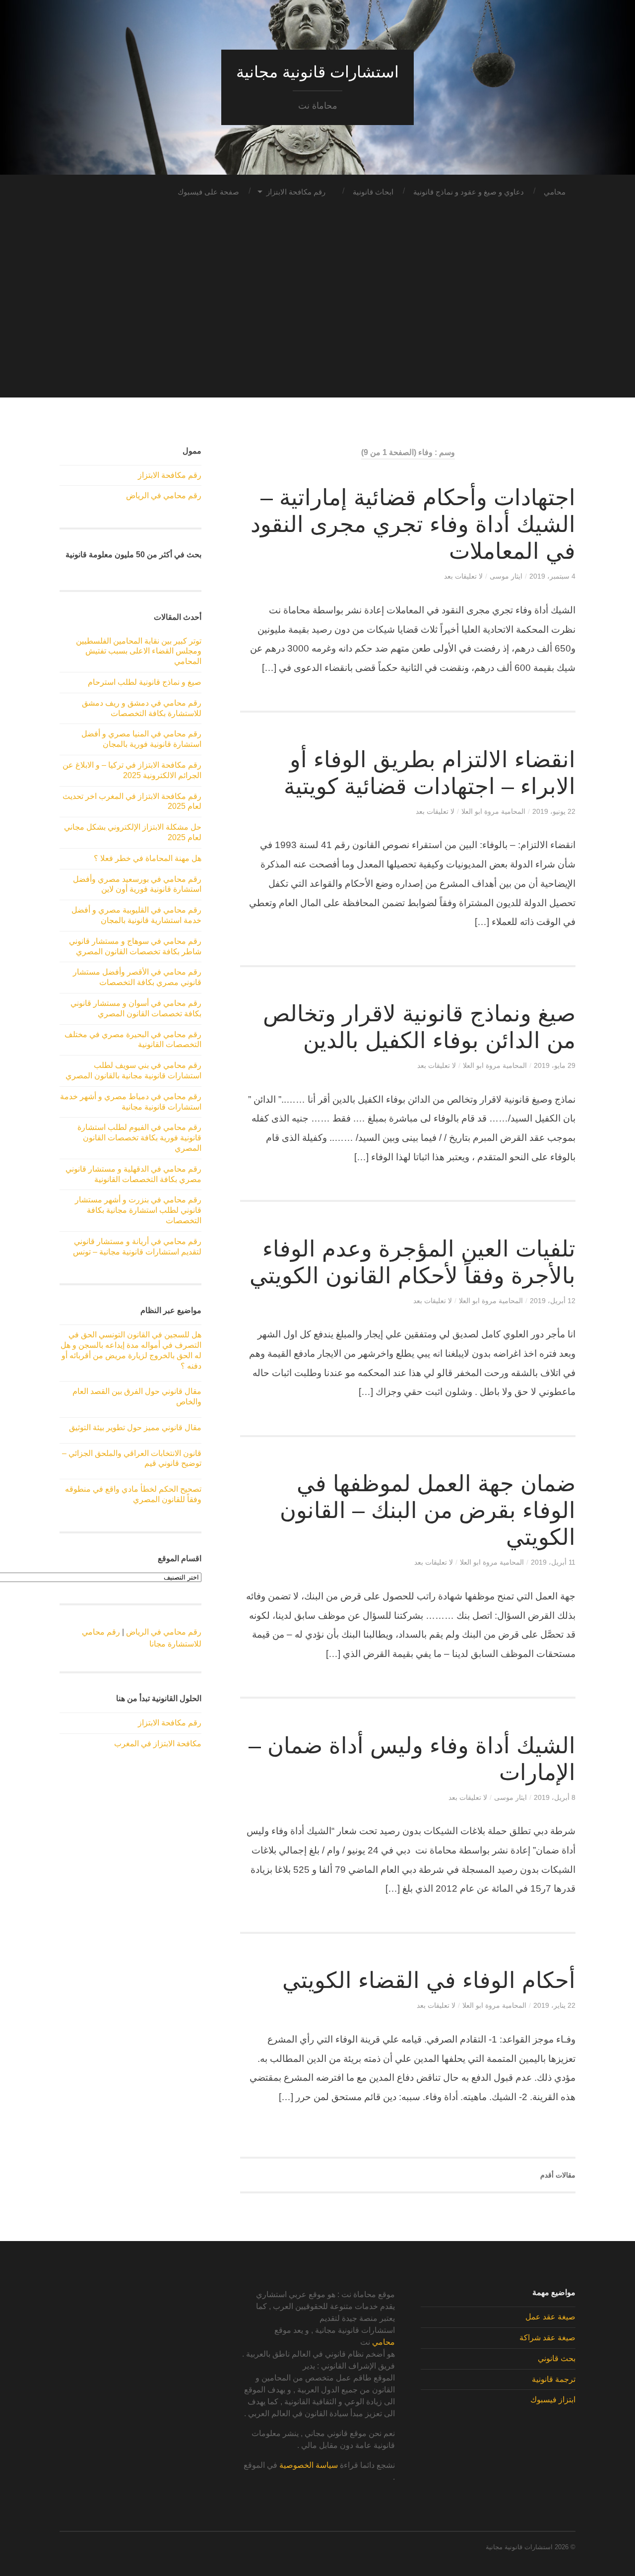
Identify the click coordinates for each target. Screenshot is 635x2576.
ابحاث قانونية (373, 192)
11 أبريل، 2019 (553, 1562)
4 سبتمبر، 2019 (552, 576)
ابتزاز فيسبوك (553, 2400)
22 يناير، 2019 (554, 2005)
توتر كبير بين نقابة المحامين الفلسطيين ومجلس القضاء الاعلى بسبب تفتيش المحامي (139, 651)
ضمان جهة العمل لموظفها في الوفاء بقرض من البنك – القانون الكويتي (428, 1510)
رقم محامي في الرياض (164, 495)
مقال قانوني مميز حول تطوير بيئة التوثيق (135, 1427)
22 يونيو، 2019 (554, 811)
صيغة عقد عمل (550, 2317)
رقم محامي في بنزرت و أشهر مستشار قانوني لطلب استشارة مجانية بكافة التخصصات (138, 1210)
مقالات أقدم (558, 2175)
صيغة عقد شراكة (547, 2338)
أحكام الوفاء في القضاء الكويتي (429, 1980)
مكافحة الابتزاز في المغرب (158, 1744)
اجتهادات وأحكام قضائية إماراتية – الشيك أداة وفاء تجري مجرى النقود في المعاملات (413, 524)
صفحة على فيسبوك (208, 192)
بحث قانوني (557, 2358)
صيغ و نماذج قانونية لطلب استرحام (145, 682)
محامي (555, 192)
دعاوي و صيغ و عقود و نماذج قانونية (469, 192)
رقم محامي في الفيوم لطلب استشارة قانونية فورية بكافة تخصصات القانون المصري (139, 1138)
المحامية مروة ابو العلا (493, 811)
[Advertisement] (317, 328)
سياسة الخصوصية (309, 2465)
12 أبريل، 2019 (553, 1301)
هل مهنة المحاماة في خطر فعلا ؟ (148, 858)
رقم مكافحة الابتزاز (296, 192)
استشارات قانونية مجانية (317, 72)
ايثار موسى (506, 576)
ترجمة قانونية (554, 2379)
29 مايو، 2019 (555, 1065)
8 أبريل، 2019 (555, 1797)
